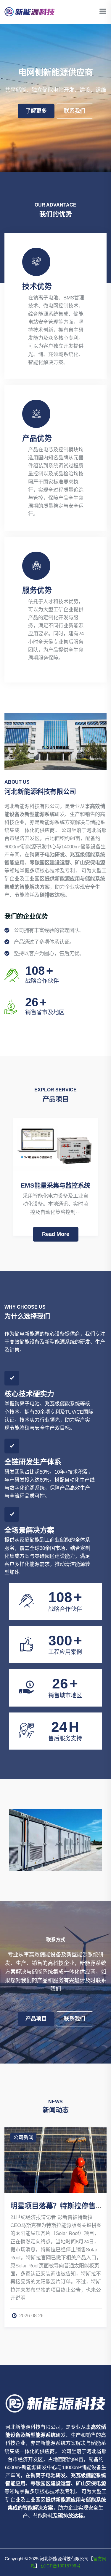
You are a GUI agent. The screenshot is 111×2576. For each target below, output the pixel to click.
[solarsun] (30, 11)
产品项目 (36, 2019)
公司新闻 (74, 2138)
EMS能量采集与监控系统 (55, 1185)
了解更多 (36, 111)
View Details (39, 1826)
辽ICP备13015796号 (61, 2566)
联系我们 (75, 111)
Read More (56, 1234)
